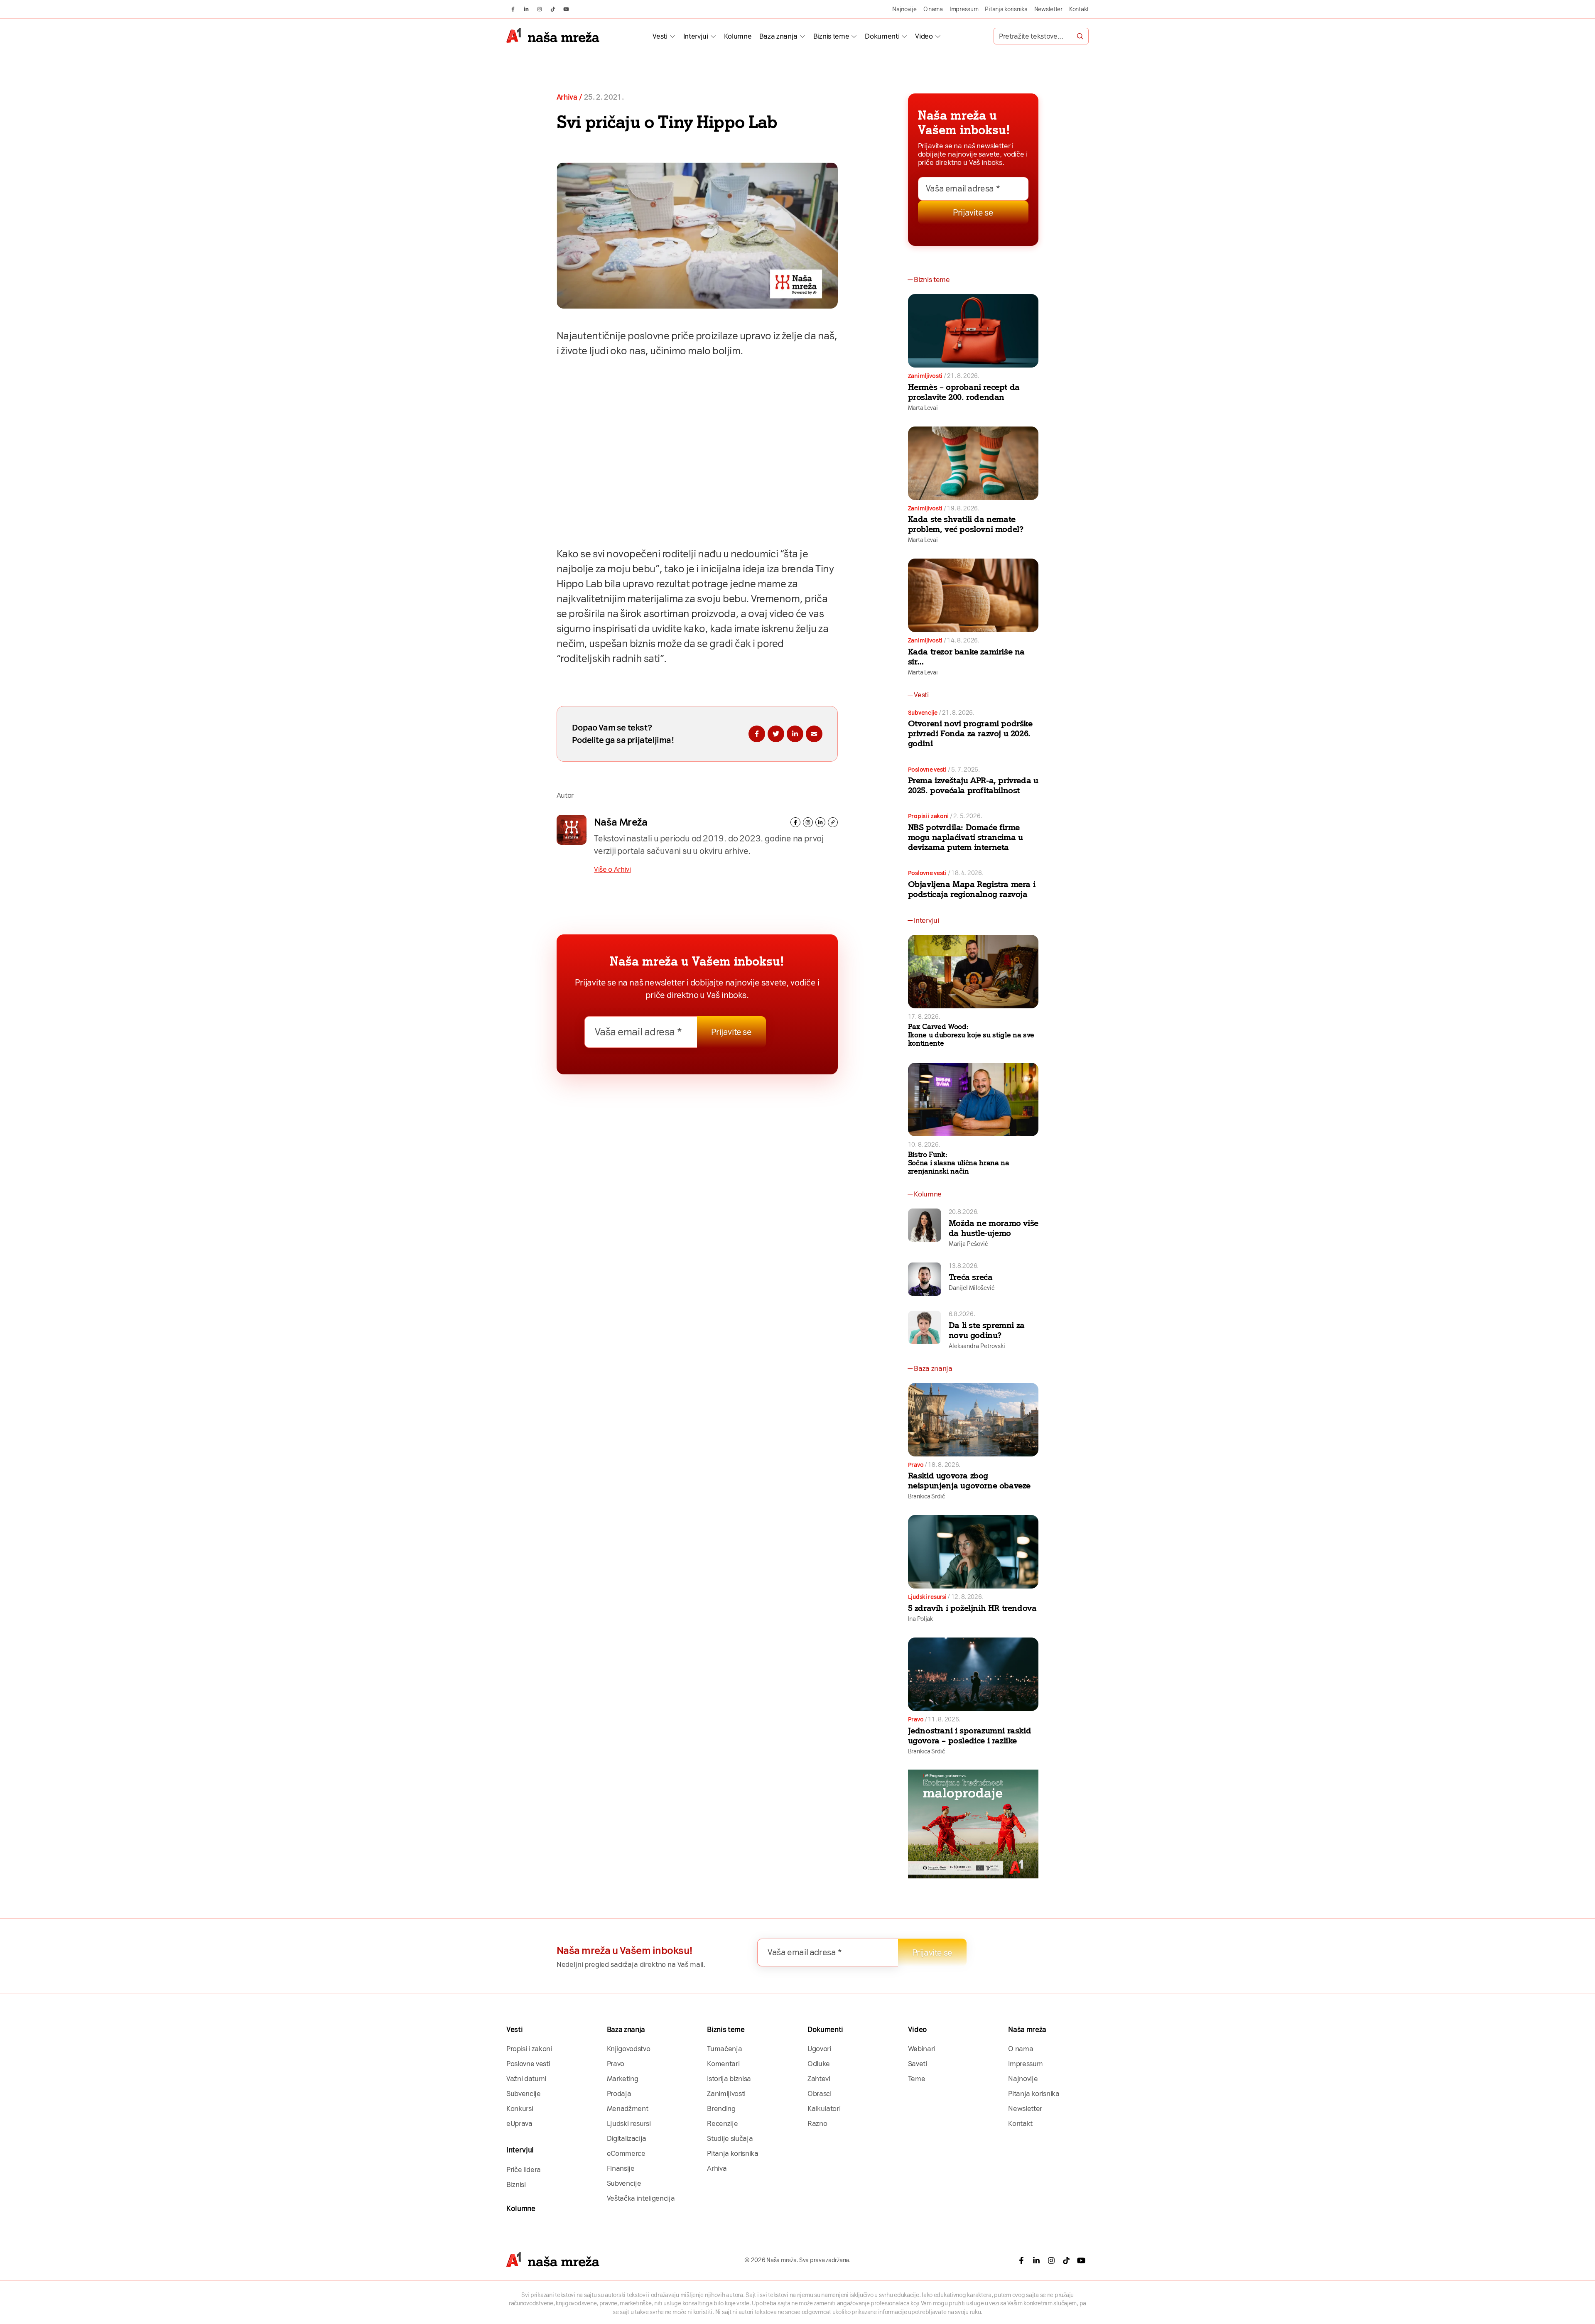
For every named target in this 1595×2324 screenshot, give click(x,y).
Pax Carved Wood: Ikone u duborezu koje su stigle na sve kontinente (971, 1035)
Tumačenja (724, 2049)
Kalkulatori (824, 2108)
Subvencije (923, 713)
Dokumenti (882, 36)
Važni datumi (526, 2079)
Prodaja (619, 2094)
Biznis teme (831, 36)
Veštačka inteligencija (641, 2198)
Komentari (723, 2064)
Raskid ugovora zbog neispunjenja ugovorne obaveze (969, 1481)
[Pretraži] (1080, 36)
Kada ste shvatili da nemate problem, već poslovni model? (966, 524)
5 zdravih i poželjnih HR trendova (972, 1608)
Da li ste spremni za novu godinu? (987, 1330)
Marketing (623, 2079)
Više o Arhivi (612, 869)
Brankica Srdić (926, 1496)
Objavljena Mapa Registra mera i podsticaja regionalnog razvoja (972, 889)
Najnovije (904, 9)
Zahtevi (819, 2079)
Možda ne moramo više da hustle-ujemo (994, 1228)
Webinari (921, 2049)
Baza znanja (778, 36)
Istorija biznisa (729, 2079)
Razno (817, 2123)
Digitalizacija (627, 2138)
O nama (933, 9)
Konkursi (520, 2108)
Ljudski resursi (927, 1597)
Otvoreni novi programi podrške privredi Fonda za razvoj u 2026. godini (970, 733)
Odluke (819, 2064)
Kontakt (1079, 9)
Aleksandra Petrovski (977, 1346)
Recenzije (722, 2123)
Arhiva (567, 97)
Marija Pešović (968, 1244)
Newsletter (1048, 9)
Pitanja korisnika (1006, 9)
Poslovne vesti (927, 770)
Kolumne (738, 36)
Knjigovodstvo (629, 2049)
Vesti (660, 36)
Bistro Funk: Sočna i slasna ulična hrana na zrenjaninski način (959, 1163)
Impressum (964, 9)
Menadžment (628, 2108)
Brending (721, 2108)
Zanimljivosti (925, 376)
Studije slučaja (730, 2138)
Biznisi (516, 2184)
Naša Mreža (621, 822)
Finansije (621, 2168)
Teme (917, 2079)
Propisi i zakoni (929, 816)
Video (924, 36)
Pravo (916, 1465)
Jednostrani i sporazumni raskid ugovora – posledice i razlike (970, 1736)
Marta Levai (923, 408)
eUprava (519, 2123)
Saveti (918, 2064)
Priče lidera (524, 2170)
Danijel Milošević (972, 1288)
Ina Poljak (920, 1619)
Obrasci (820, 2094)
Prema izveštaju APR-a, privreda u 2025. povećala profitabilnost (973, 785)
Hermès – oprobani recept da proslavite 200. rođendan (964, 392)
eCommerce (626, 2153)
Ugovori (819, 2049)
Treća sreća (971, 1277)
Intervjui (696, 36)
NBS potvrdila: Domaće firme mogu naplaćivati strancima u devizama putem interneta (966, 837)
